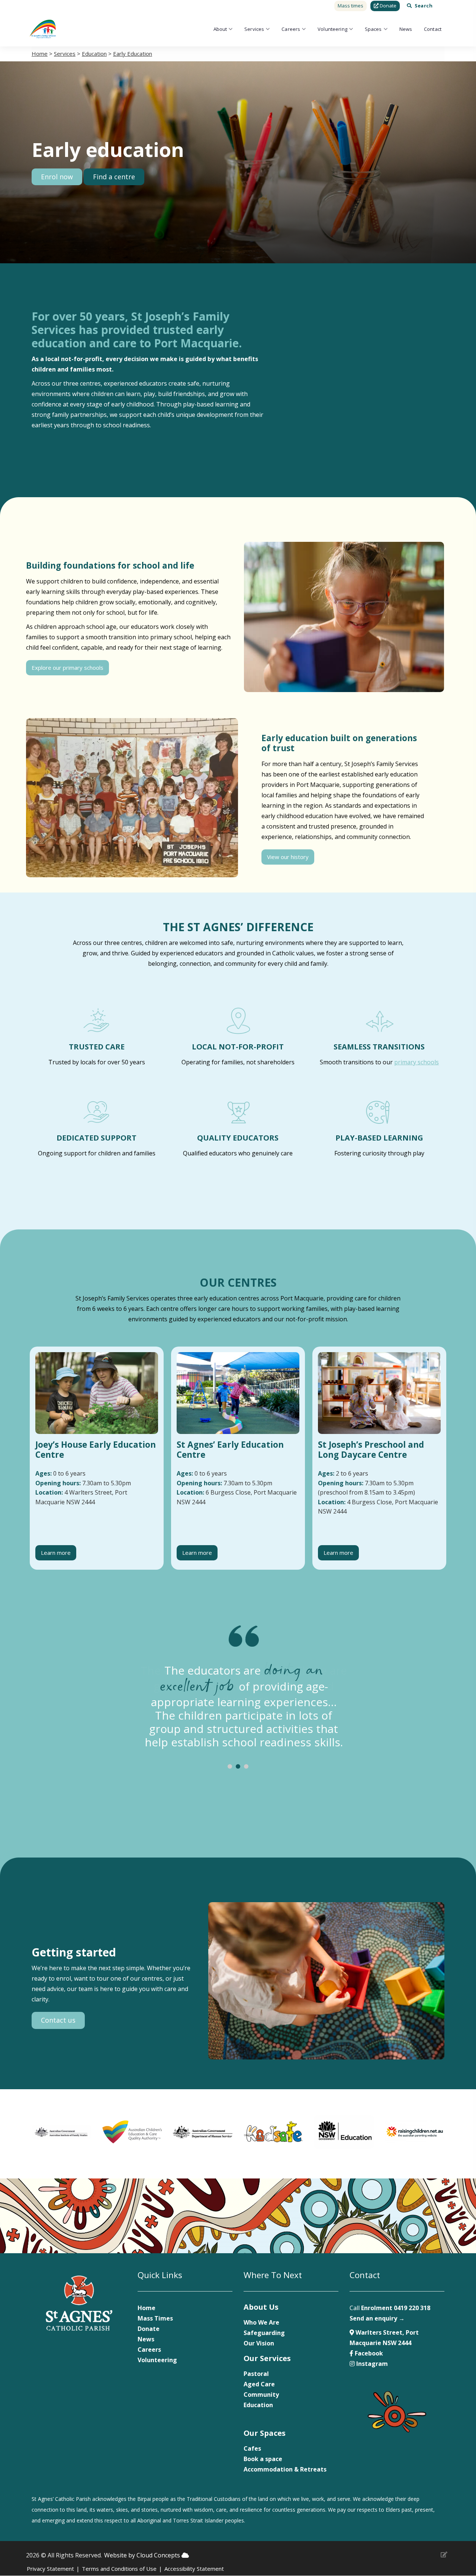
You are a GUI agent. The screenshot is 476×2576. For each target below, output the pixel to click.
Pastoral (256, 2374)
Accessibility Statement (194, 2569)
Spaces (373, 29)
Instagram (371, 2364)
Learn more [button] (56, 1553)
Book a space (263, 2459)
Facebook (368, 2353)
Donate (149, 2329)
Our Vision (259, 2343)
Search (424, 6)
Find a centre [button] (114, 177)
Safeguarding (264, 2333)
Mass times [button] (350, 6)
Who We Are (261, 2322)
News (406, 29)
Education (94, 54)
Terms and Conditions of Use (119, 2569)
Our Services (267, 2358)
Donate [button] (387, 6)
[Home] (43, 29)
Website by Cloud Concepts (143, 2555)
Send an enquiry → (377, 2318)
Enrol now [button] (57, 177)
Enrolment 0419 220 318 (396, 2308)
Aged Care (259, 2384)
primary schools (416, 1062)
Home (40, 54)
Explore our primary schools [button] (67, 668)
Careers (291, 29)
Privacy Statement (50, 2569)
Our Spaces (265, 2433)
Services (254, 29)
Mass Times (155, 2318)
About (220, 29)
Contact (433, 29)
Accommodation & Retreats (285, 2469)
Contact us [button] (58, 2020)
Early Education (133, 54)
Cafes (252, 2448)
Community (261, 2395)
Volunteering (332, 29)
